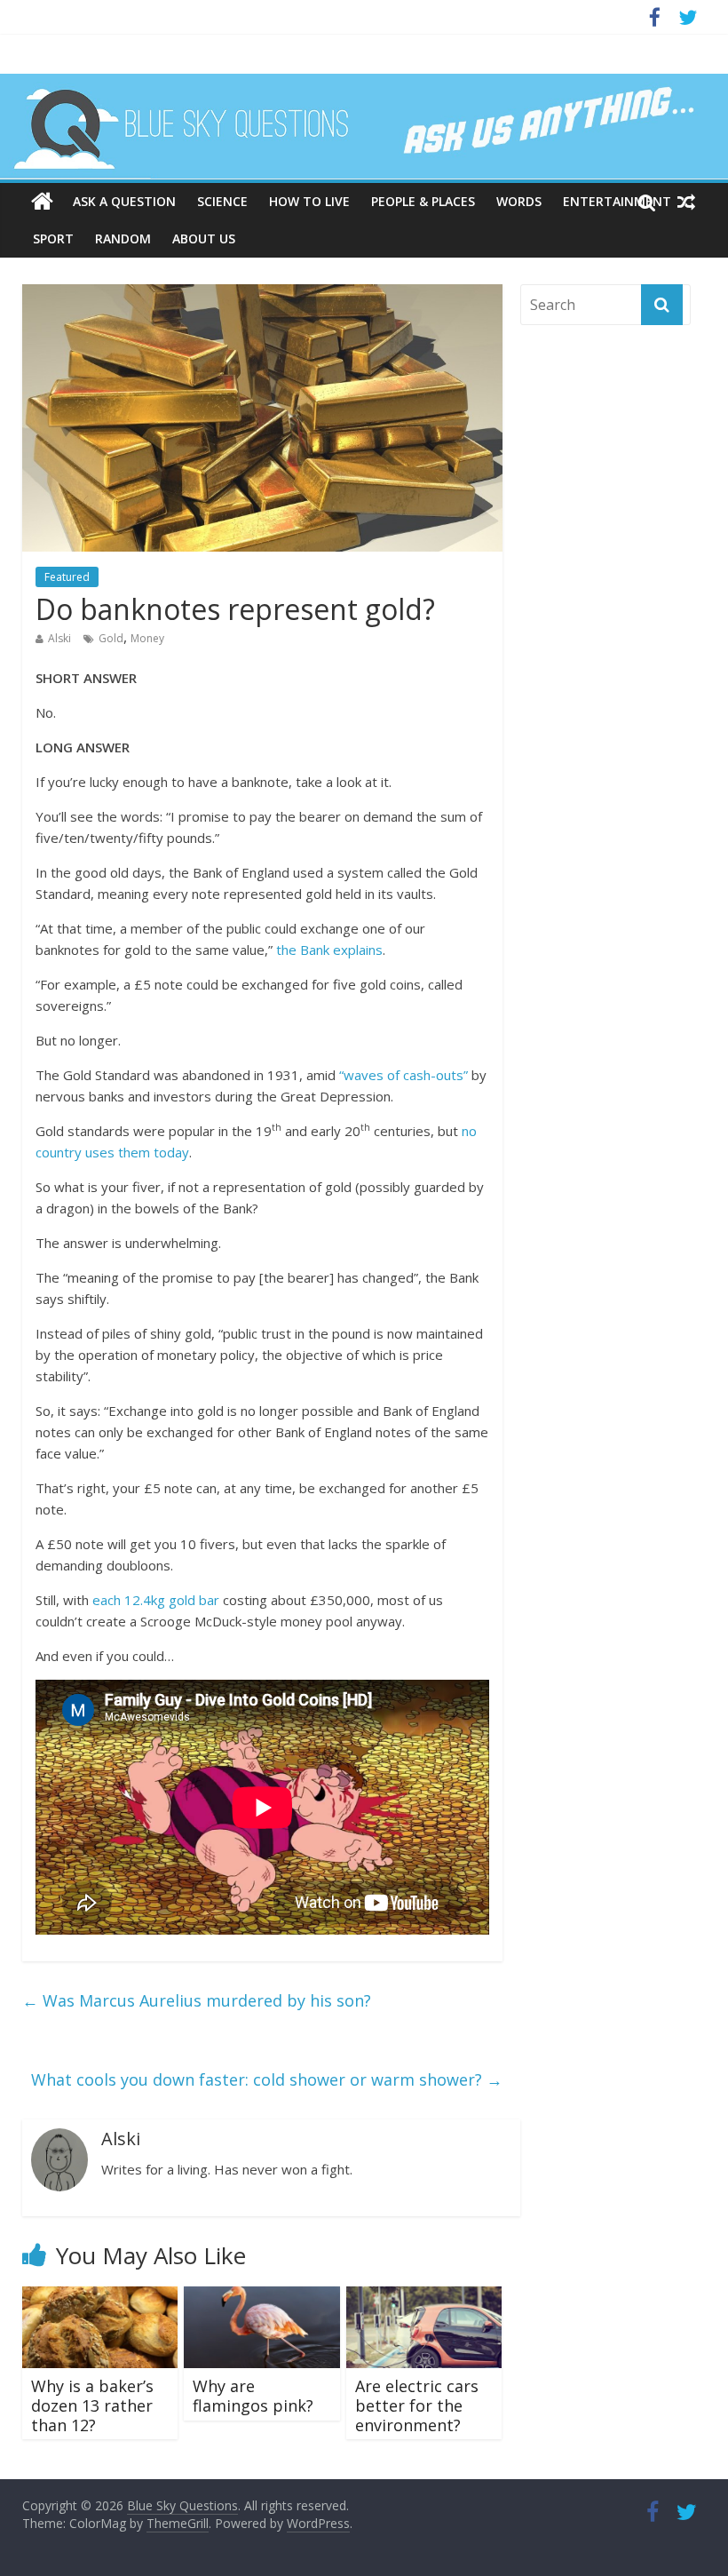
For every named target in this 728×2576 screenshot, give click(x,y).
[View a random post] (686, 202)
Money (147, 638)
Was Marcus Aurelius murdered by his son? (197, 2000)
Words (519, 201)
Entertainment (617, 201)
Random (123, 239)
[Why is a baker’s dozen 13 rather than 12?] (100, 2297)
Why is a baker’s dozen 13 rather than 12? (92, 2405)
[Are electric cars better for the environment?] (424, 2297)
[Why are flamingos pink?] (262, 2297)
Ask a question (124, 201)
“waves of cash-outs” (404, 1075)
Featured (67, 577)
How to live (309, 201)
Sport (53, 239)
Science (222, 201)
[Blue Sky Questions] (364, 126)
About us (204, 239)
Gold (111, 638)
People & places (423, 201)
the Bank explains (329, 950)
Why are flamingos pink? (253, 2396)
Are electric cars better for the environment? (417, 2405)
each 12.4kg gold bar (156, 1600)
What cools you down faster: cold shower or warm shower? (267, 2079)
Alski (59, 638)
